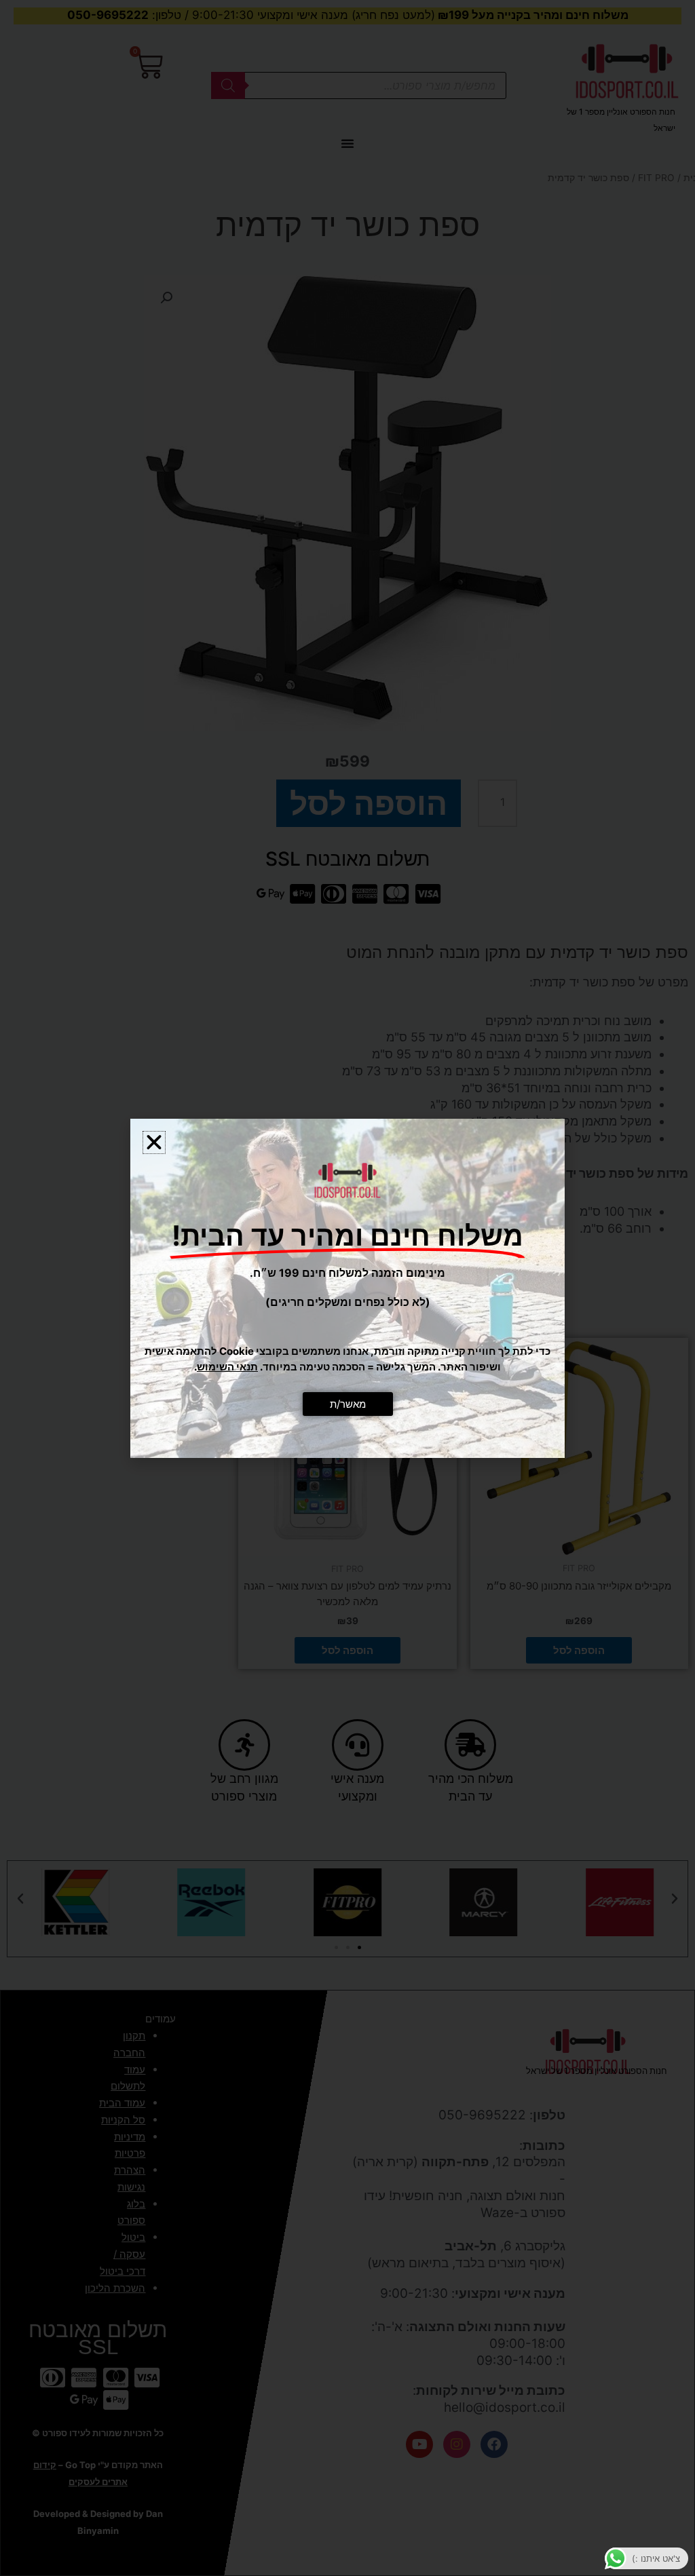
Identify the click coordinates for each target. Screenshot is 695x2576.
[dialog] (347, 1288)
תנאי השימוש (227, 1367)
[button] (154, 1142)
